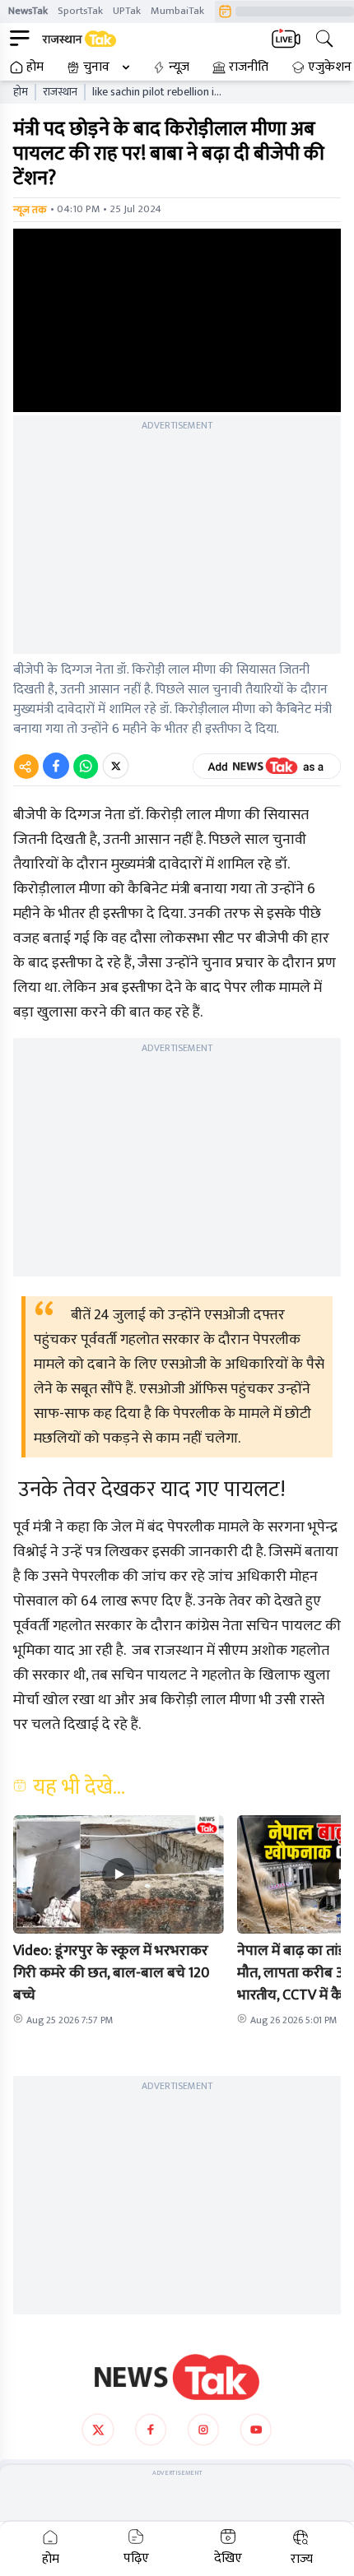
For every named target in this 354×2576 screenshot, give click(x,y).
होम (35, 67)
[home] (177, 2377)
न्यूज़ (179, 67)
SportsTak (80, 11)
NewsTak (28, 11)
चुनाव (96, 67)
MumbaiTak (177, 11)
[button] (119, 1874)
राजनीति (249, 67)
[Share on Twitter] (116, 766)
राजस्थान (60, 92)
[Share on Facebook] (56, 766)
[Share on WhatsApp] (86, 766)
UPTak (127, 11)
